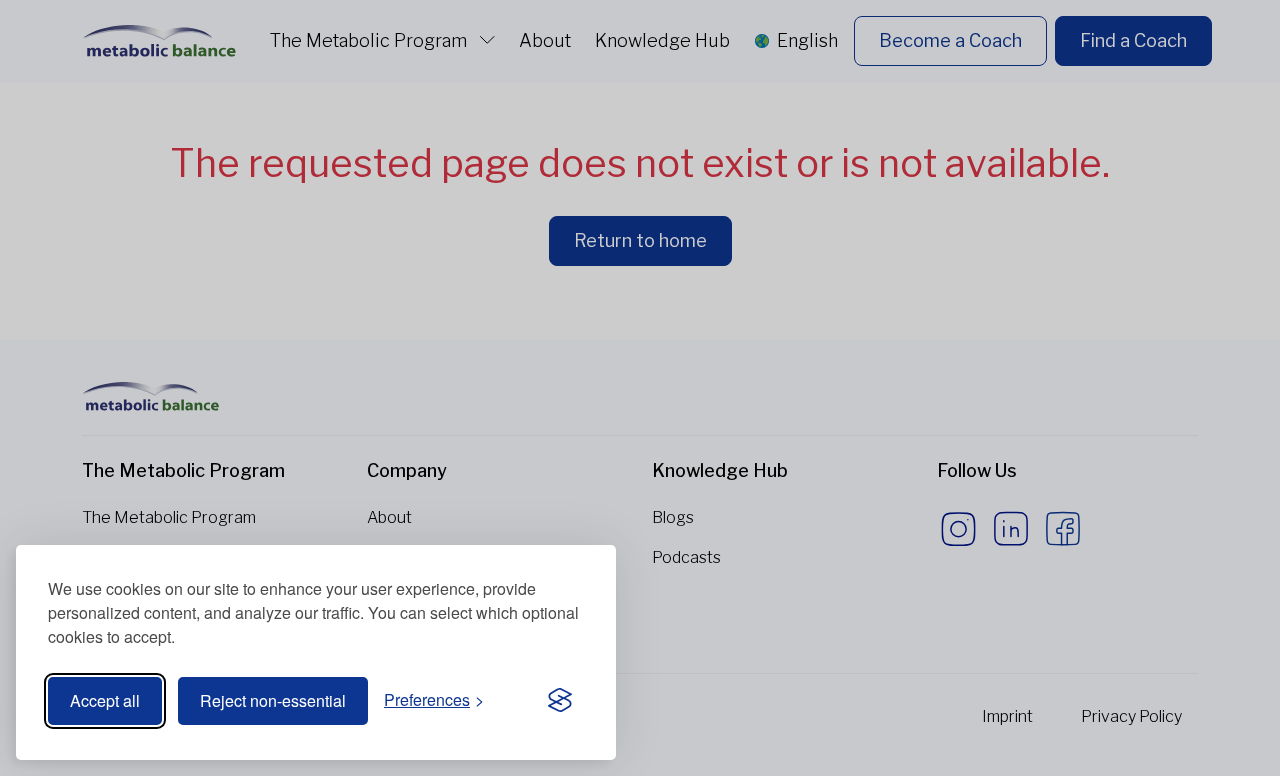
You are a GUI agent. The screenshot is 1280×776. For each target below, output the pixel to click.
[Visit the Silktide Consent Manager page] (560, 701)
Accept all (105, 700)
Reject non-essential (273, 700)
